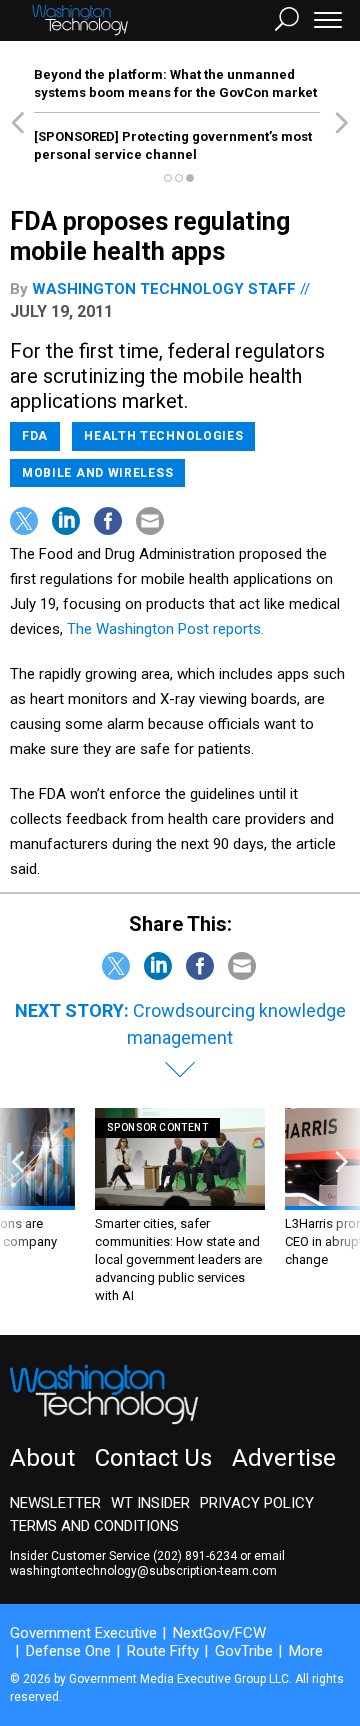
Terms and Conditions (94, 1526)
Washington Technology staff (164, 289)
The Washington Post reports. (165, 629)
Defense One (68, 1651)
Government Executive (83, 1633)
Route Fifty (163, 1651)
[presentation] (18, 1206)
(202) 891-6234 (195, 1556)
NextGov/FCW (219, 1633)
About (42, 1458)
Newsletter (55, 1503)
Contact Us (153, 1458)
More (306, 1651)
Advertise (284, 1458)
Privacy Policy (257, 1503)
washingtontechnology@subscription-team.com (143, 1571)
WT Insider (150, 1503)
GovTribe (244, 1651)
